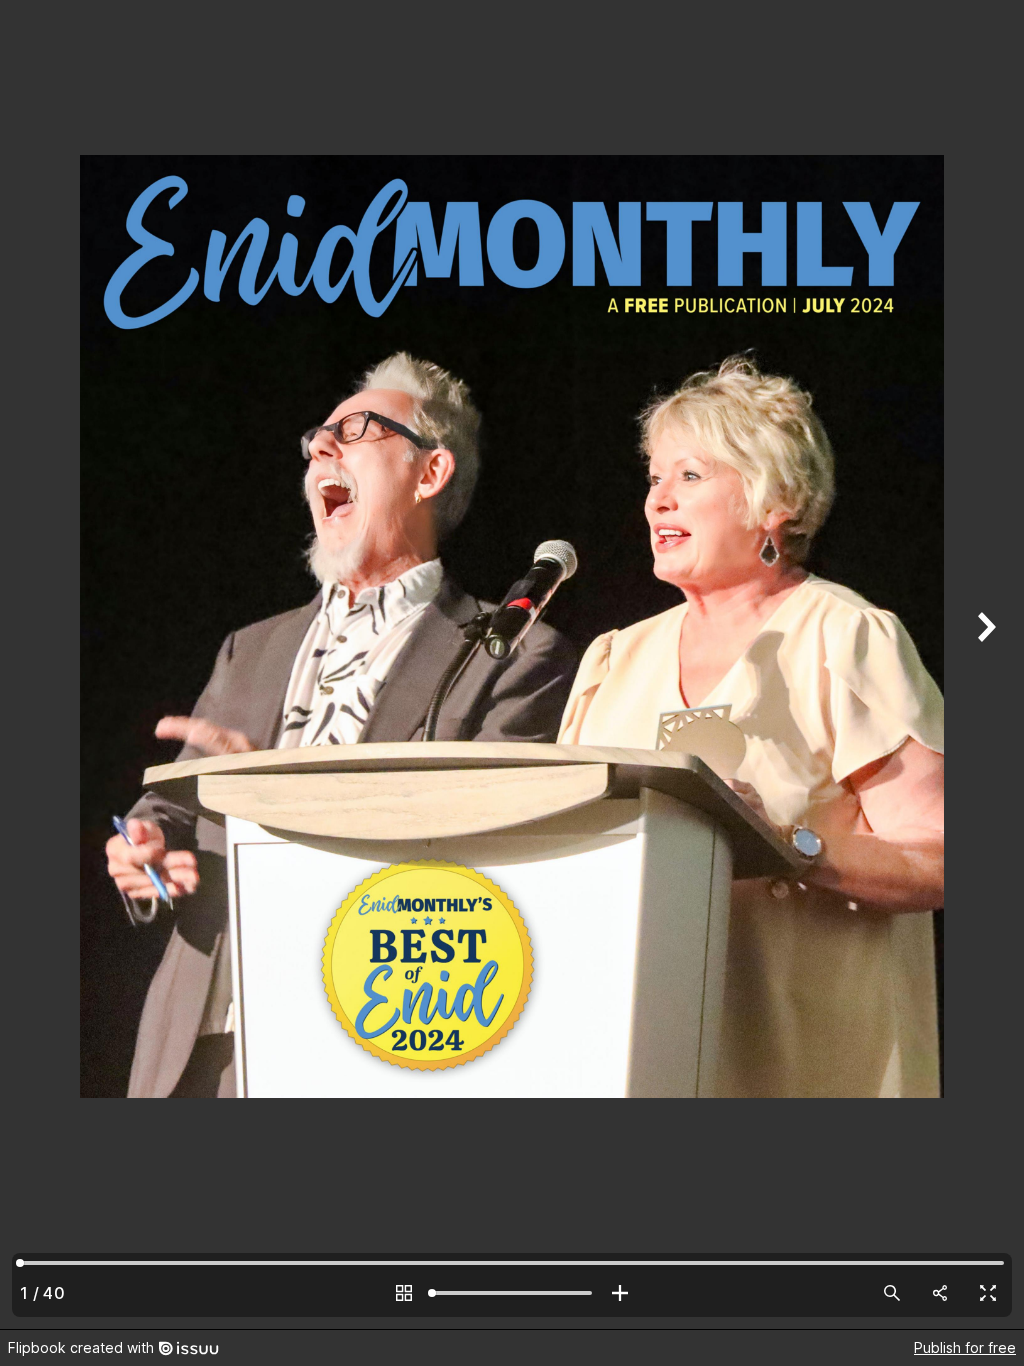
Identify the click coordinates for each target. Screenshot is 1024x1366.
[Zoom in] (620, 1293)
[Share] (940, 1293)
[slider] (512, 1293)
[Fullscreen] (988, 1293)
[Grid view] (404, 1293)
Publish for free (965, 1347)
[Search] (892, 1293)
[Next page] (984, 664)
